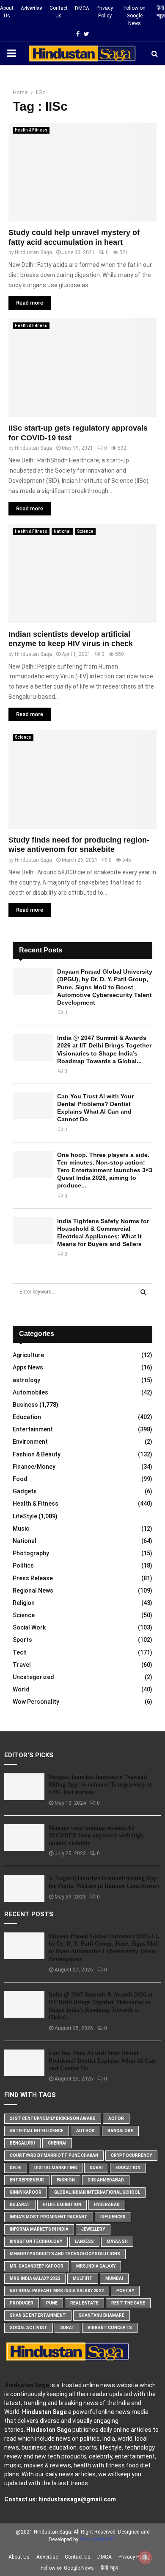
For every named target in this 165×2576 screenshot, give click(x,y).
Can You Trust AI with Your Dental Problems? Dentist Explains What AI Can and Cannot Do (102, 2061)
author (85, 2131)
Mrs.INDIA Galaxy (96, 2266)
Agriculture (28, 1355)
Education (27, 1417)
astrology (26, 1380)
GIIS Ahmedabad (106, 2180)
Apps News (28, 1367)
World (21, 1689)
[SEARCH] (143, 1292)
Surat (67, 2328)
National (62, 531)
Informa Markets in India (39, 2229)
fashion (66, 2180)
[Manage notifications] (145, 2557)
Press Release (33, 1578)
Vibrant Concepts (110, 2328)
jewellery (93, 2229)
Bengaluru (22, 2143)
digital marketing (56, 2168)
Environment (30, 1442)
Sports (22, 1640)
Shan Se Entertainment (38, 2315)
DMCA (82, 8)
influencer (113, 2217)
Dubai (96, 2168)
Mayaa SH (117, 2241)
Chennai (57, 2143)
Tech (20, 1652)
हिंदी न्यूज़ (161, 12)
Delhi (16, 2168)
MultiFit (83, 2278)
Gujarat (20, 2205)
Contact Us (59, 12)
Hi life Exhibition (62, 2205)
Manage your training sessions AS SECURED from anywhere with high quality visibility (96, 1835)
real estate (84, 2303)
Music (21, 1529)
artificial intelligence (37, 2131)
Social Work (29, 1627)
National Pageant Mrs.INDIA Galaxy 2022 (57, 2291)
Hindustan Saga (33, 252)
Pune (52, 2303)
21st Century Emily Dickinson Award (53, 2118)
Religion (24, 1603)
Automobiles (30, 1392)
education (128, 2168)
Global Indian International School (97, 2192)
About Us (7, 12)
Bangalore (120, 2131)
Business (25, 1405)
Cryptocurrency (131, 2155)
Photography (31, 1553)
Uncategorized (33, 1677)
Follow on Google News (135, 16)
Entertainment (33, 1429)
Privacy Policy (105, 12)
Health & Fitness (31, 130)
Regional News (33, 1590)
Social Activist (29, 2328)
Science (85, 531)
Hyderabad (107, 2205)
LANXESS (84, 2241)
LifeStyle (25, 1516)
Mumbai (114, 2278)
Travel (22, 1665)
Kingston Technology (36, 2241)
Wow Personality (36, 1702)
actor (116, 2118)
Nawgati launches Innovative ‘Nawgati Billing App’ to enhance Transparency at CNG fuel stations (100, 1785)
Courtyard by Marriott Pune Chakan (54, 2155)
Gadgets (25, 1491)
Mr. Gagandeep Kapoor (37, 2266)
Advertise (32, 8)
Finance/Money (34, 1467)
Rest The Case (128, 2303)
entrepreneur (27, 2180)
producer (22, 2303)
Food (20, 1479)
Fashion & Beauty (37, 1454)
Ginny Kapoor (26, 2192)
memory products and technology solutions (65, 2254)
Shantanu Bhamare (102, 2315)
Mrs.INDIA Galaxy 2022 (35, 2278)
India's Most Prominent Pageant (49, 2217)
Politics (23, 1565)
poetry (125, 2291)
